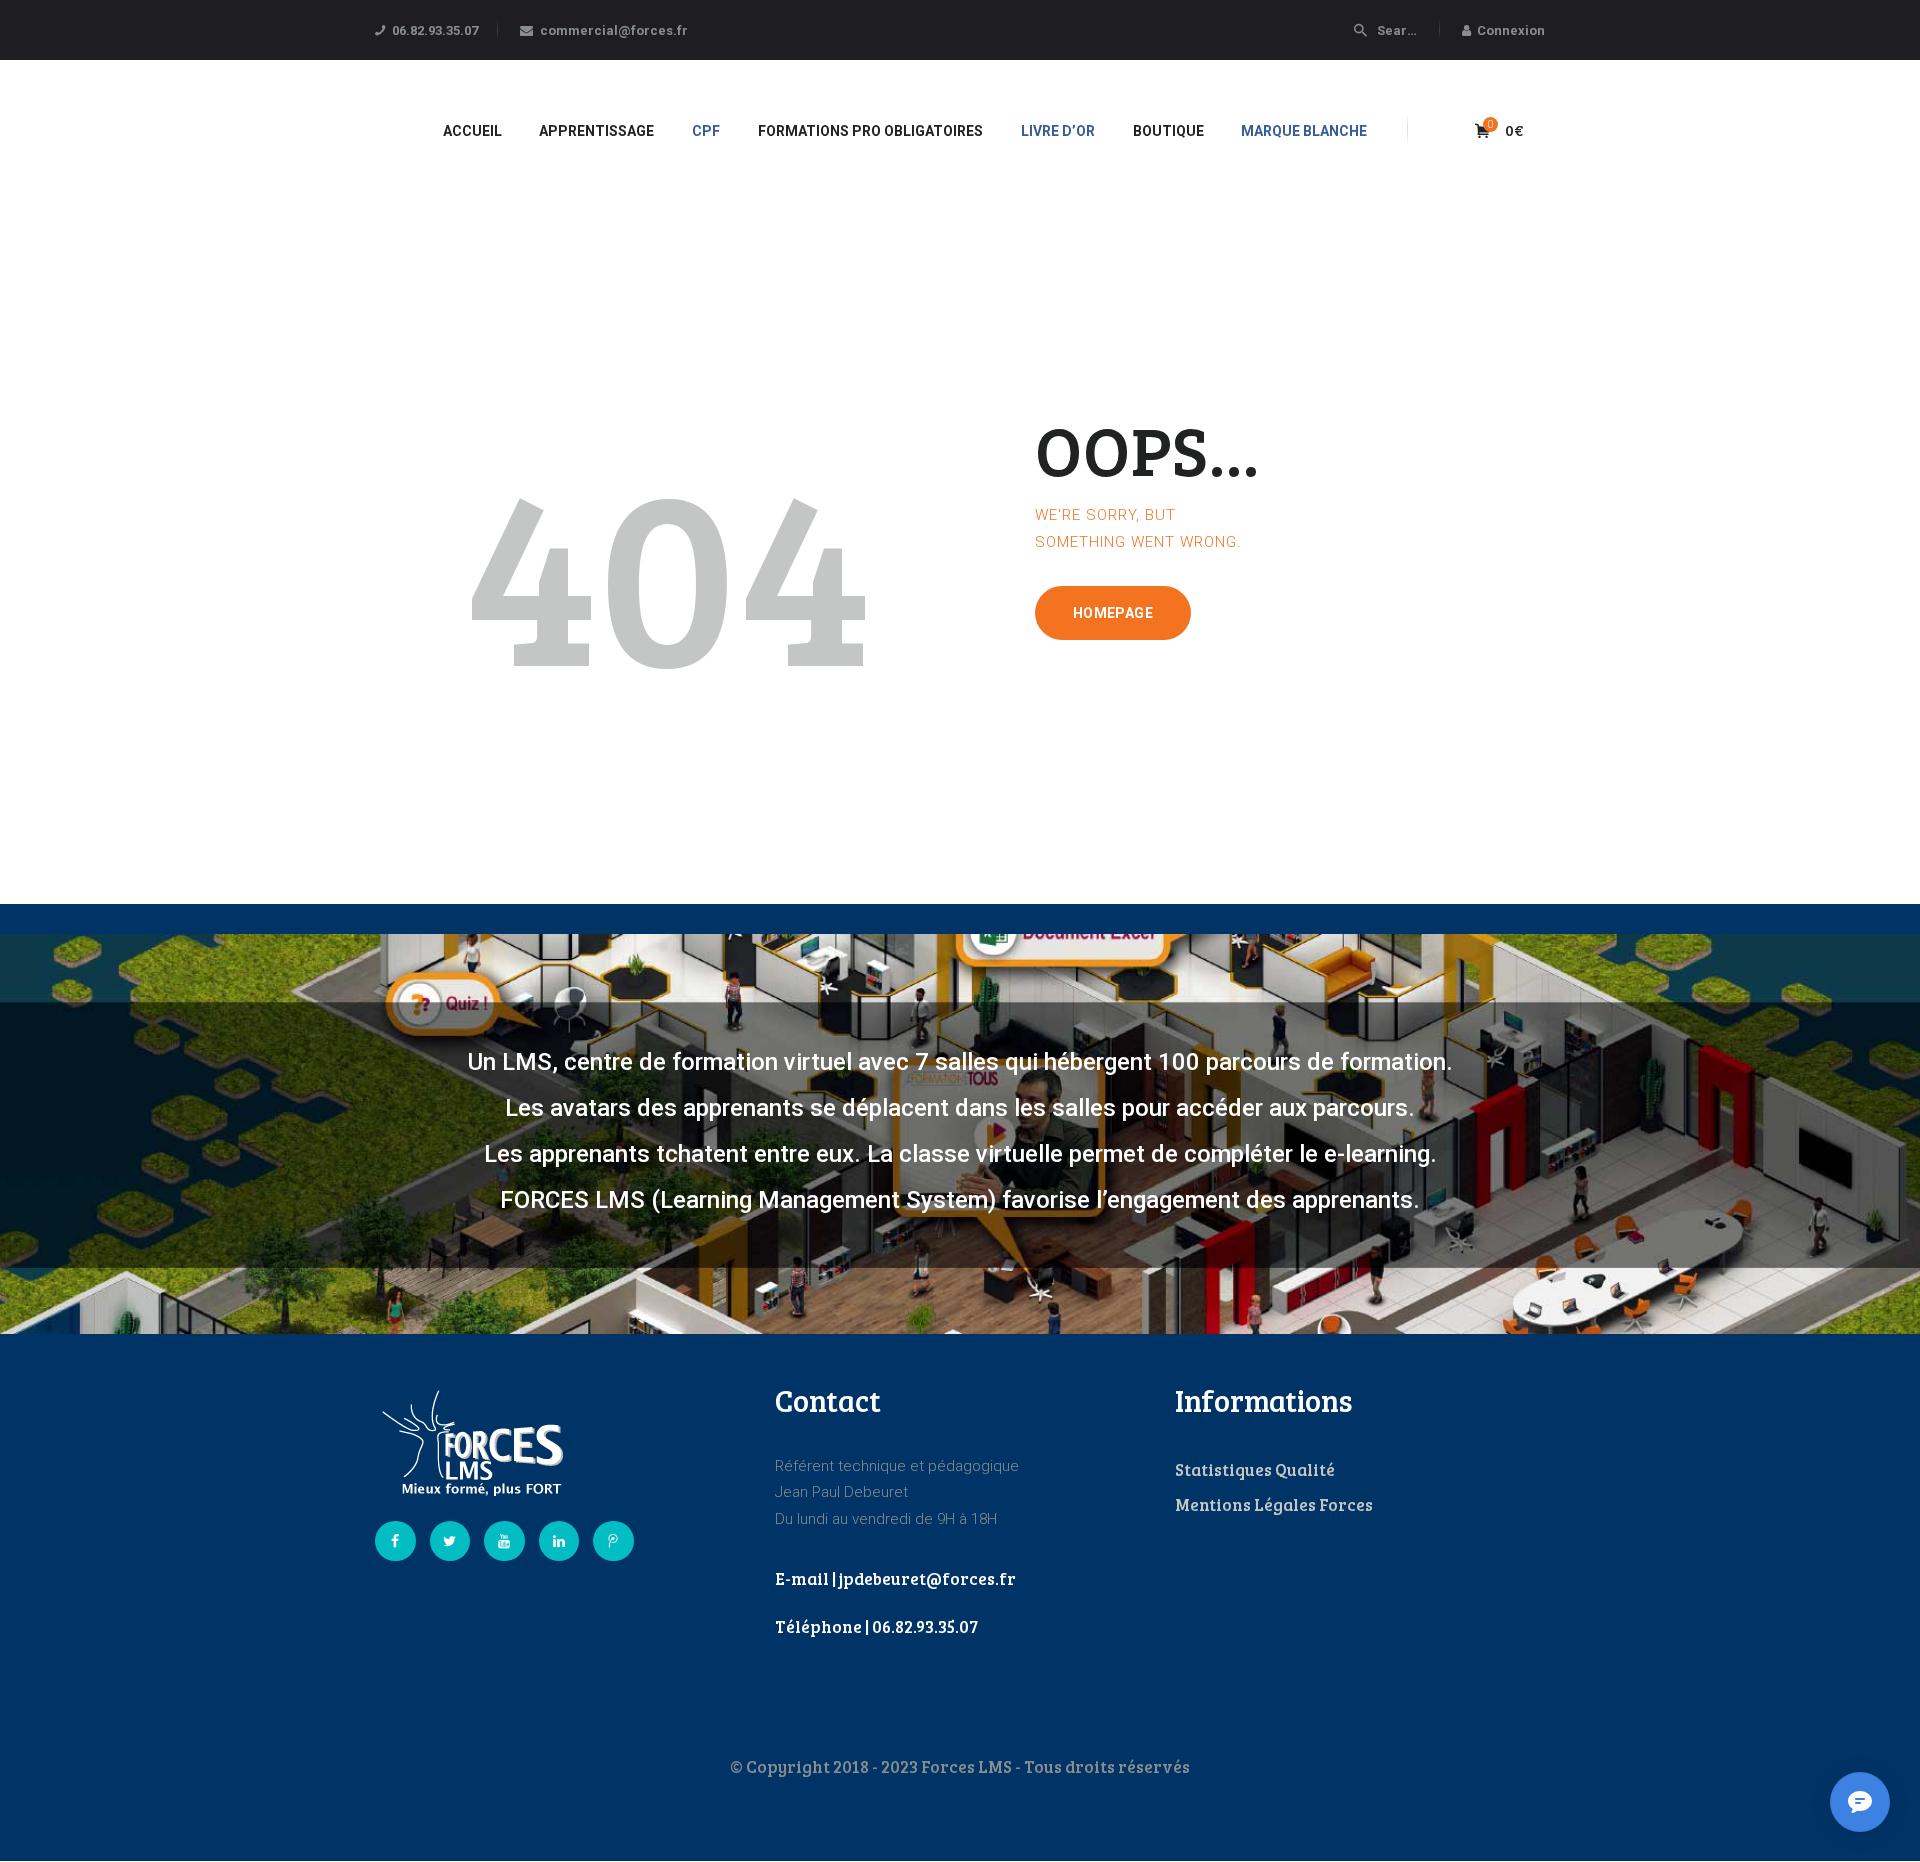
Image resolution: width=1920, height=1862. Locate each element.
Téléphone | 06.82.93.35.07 (876, 1626)
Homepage (1113, 613)
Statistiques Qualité (1255, 1469)
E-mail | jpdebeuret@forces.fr (895, 1578)
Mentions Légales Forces (1274, 1504)
